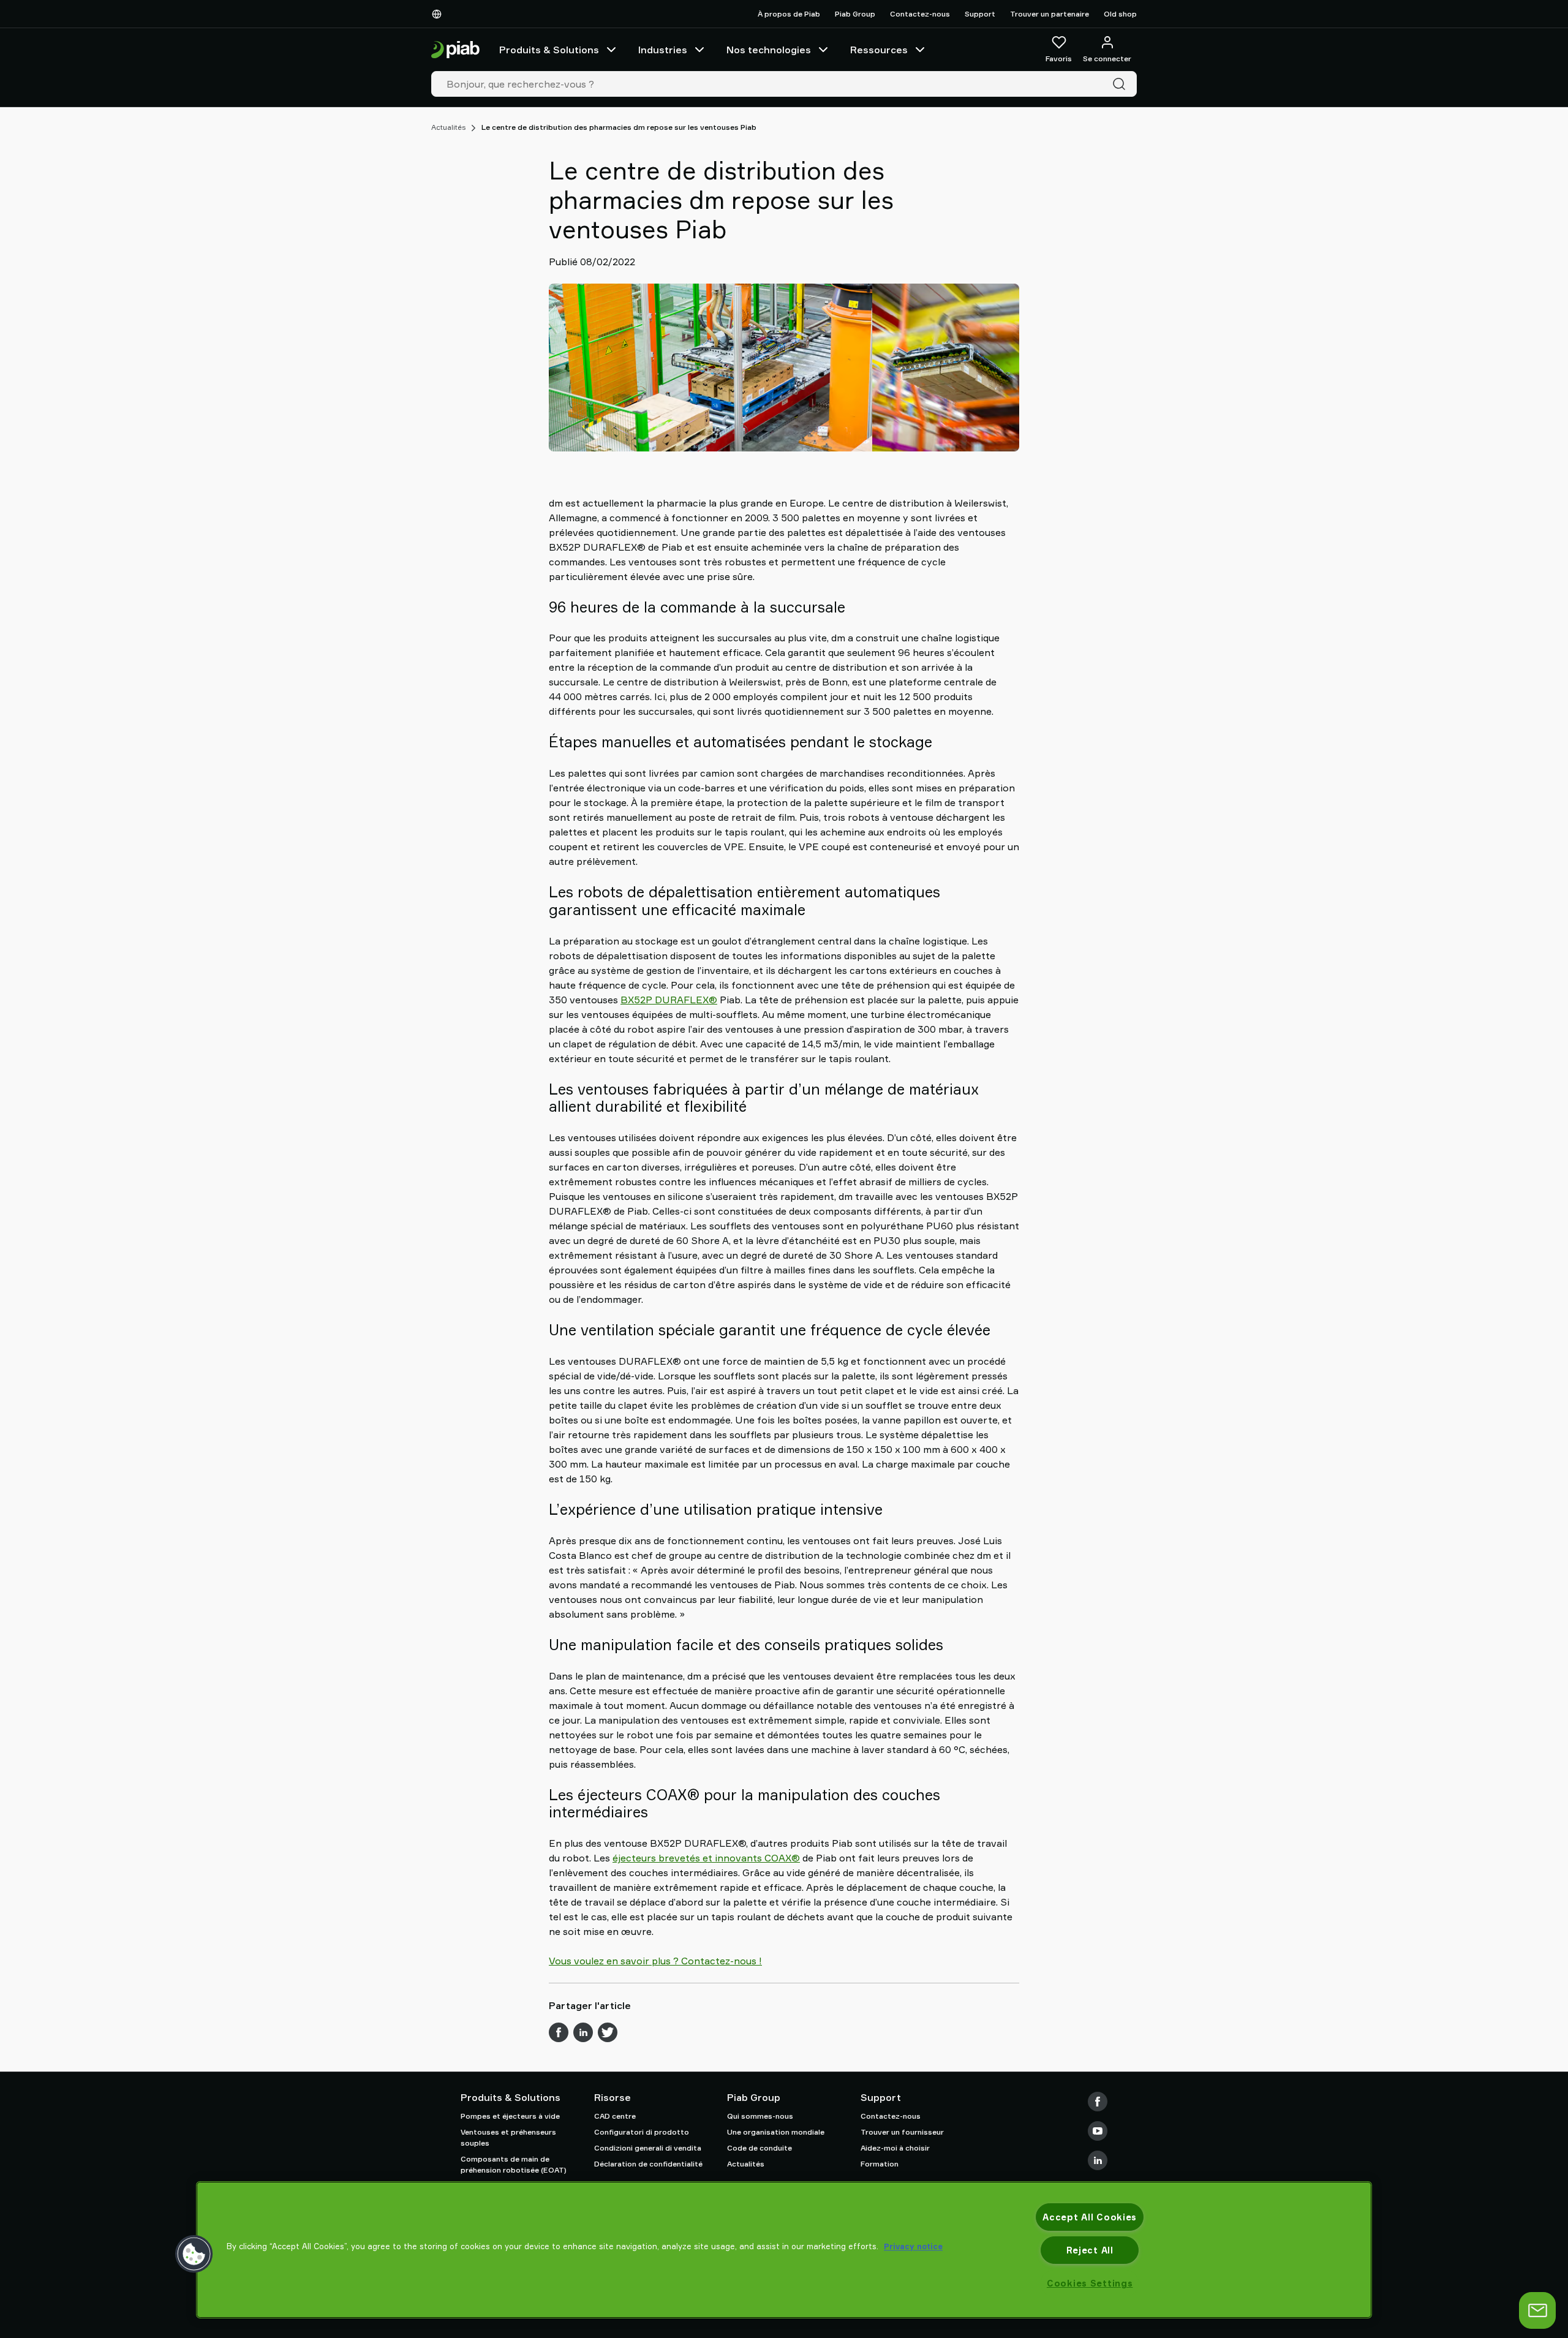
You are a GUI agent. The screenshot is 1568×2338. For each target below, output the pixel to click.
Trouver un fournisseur (902, 2132)
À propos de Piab (789, 14)
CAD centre (615, 2116)
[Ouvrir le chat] (1537, 2310)
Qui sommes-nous (760, 2116)
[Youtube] (1098, 2131)
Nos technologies (769, 50)
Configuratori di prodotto (642, 2132)
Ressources (879, 50)
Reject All (1090, 2250)
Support (980, 14)
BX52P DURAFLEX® (669, 1000)
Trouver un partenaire (1050, 14)
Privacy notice (913, 2246)
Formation (880, 2164)
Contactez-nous (920, 14)
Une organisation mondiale (776, 2132)
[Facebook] (1098, 2102)
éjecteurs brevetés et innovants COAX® (706, 1858)
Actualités (448, 127)
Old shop (1120, 14)
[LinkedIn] (1098, 2160)
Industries (663, 50)
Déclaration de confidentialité (648, 2164)
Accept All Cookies (1090, 2217)
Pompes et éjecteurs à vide (510, 2116)
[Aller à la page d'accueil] (455, 50)
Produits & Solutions (549, 50)
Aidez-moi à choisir (895, 2148)
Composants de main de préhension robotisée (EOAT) (514, 2164)
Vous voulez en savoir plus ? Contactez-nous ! (655, 1961)
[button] (194, 2254)
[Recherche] (1121, 84)
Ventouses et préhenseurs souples (508, 2137)
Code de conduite (759, 2148)
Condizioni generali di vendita (648, 2148)
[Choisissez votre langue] (439, 14)
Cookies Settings (1090, 2283)
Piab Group (855, 14)
